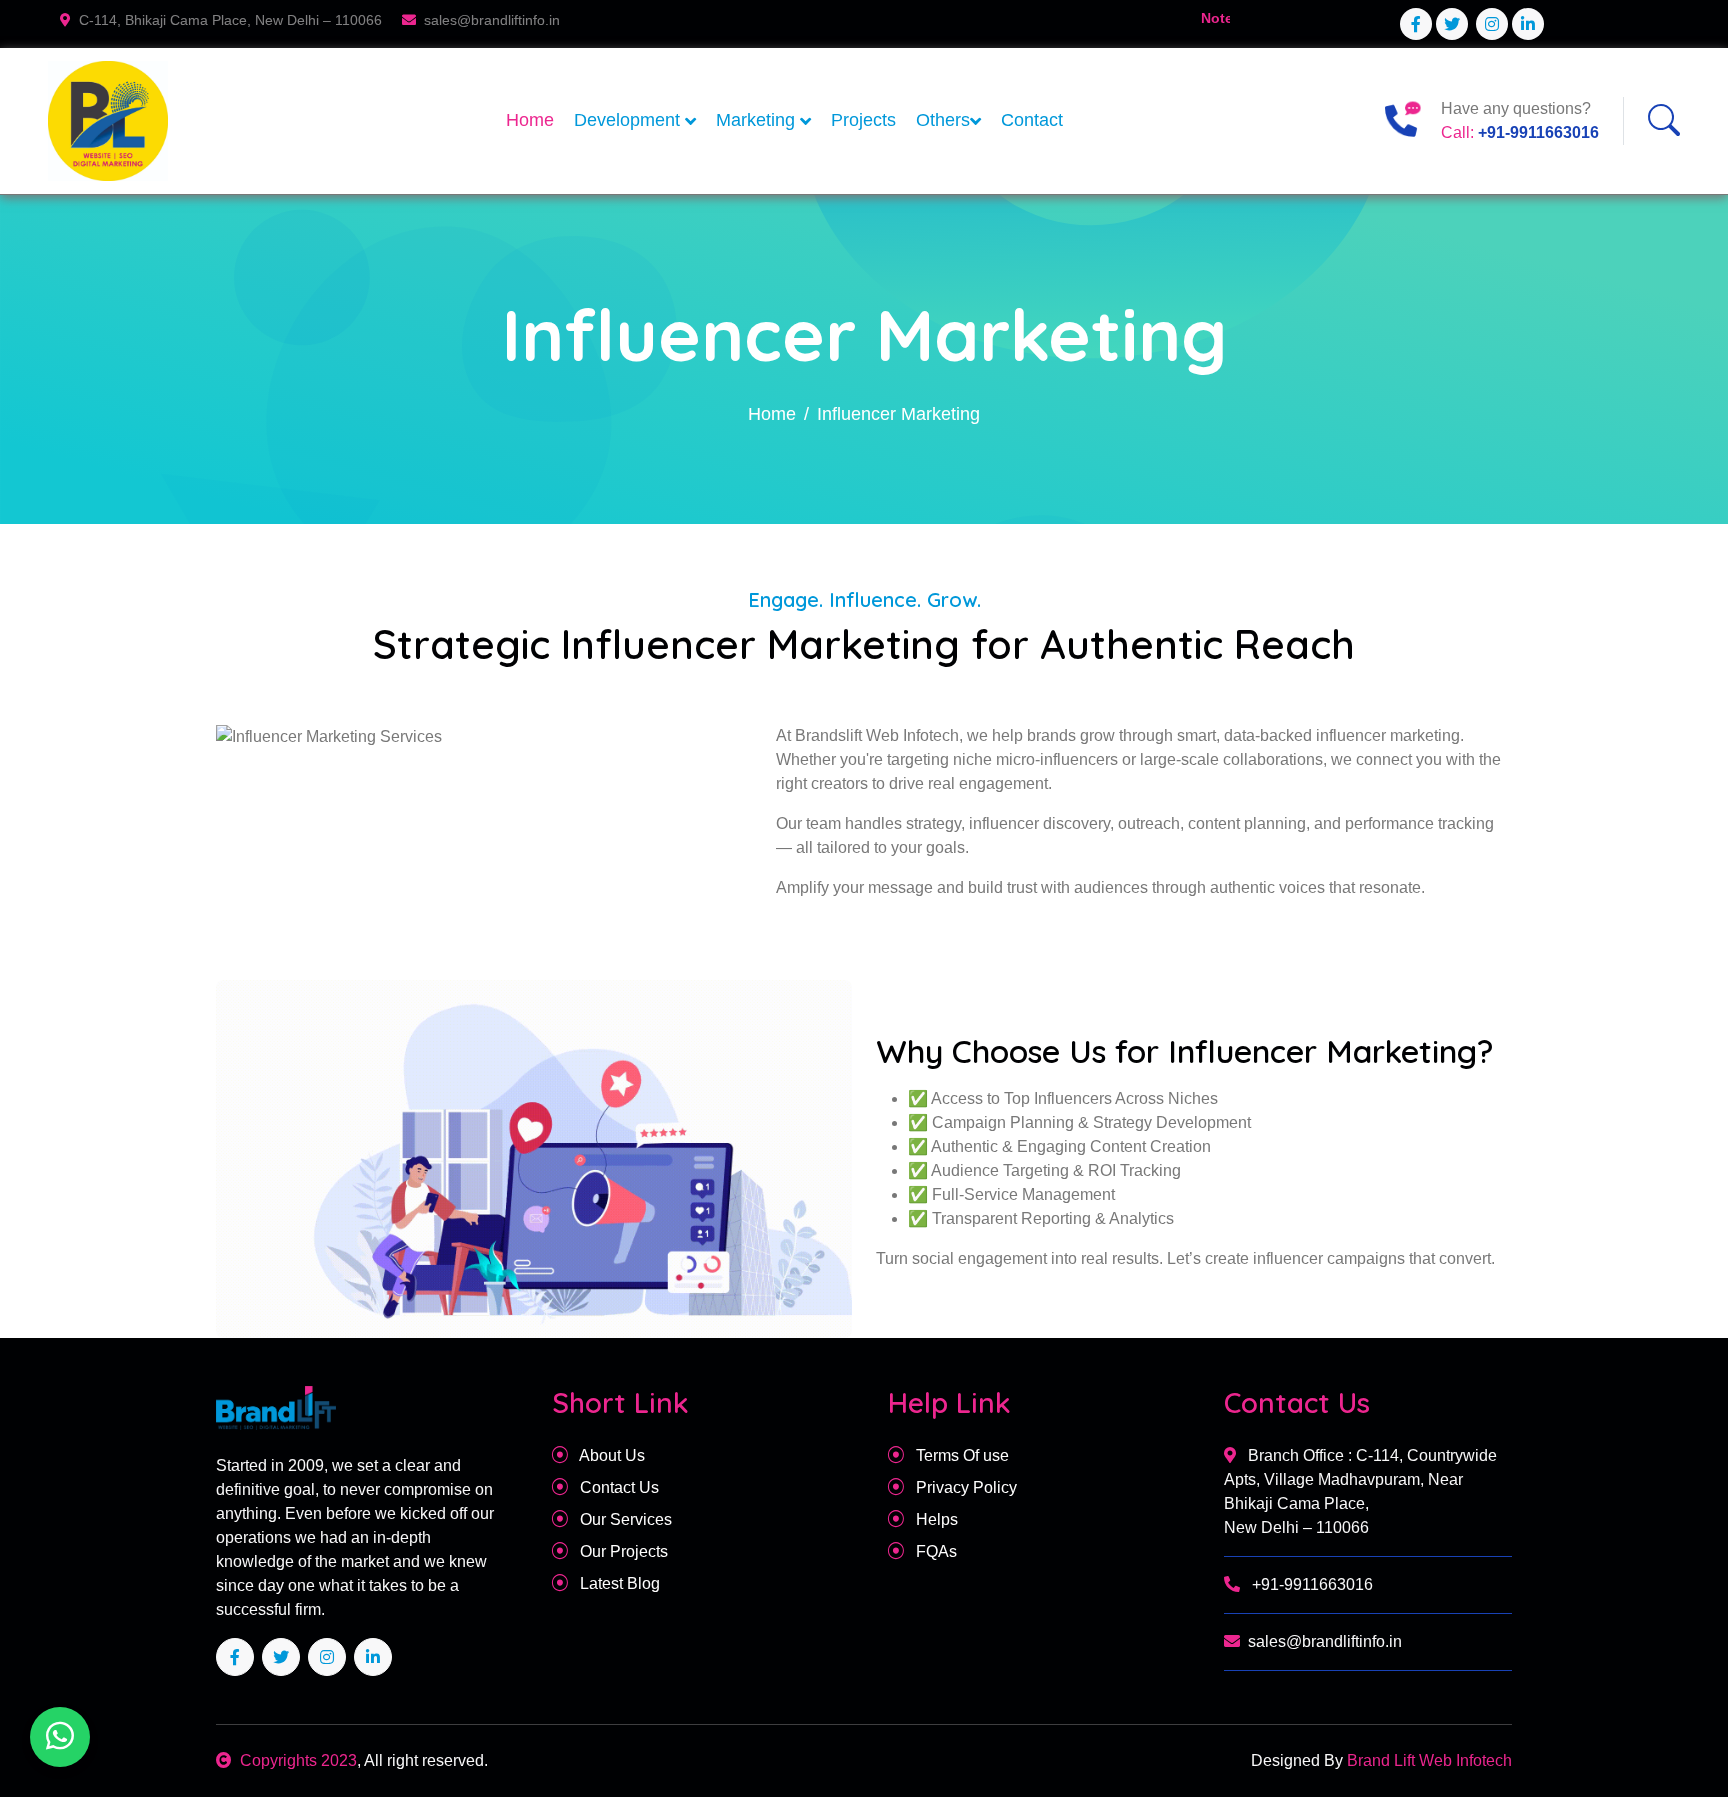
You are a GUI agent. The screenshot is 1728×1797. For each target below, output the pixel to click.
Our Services (624, 1519)
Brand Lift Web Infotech (1427, 1760)
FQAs (934, 1551)
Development (629, 120)
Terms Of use (960, 1455)
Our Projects (622, 1551)
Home (530, 120)
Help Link (949, 1402)
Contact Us (617, 1487)
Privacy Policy (964, 1487)
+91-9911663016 (1538, 132)
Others (943, 120)
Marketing (758, 120)
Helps (935, 1519)
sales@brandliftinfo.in (1325, 1641)
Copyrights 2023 (298, 1760)
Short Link (620, 1402)
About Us (610, 1455)
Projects (863, 120)
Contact (1032, 120)
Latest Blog (618, 1583)
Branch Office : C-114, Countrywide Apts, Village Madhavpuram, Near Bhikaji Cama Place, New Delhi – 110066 (1360, 1491)
